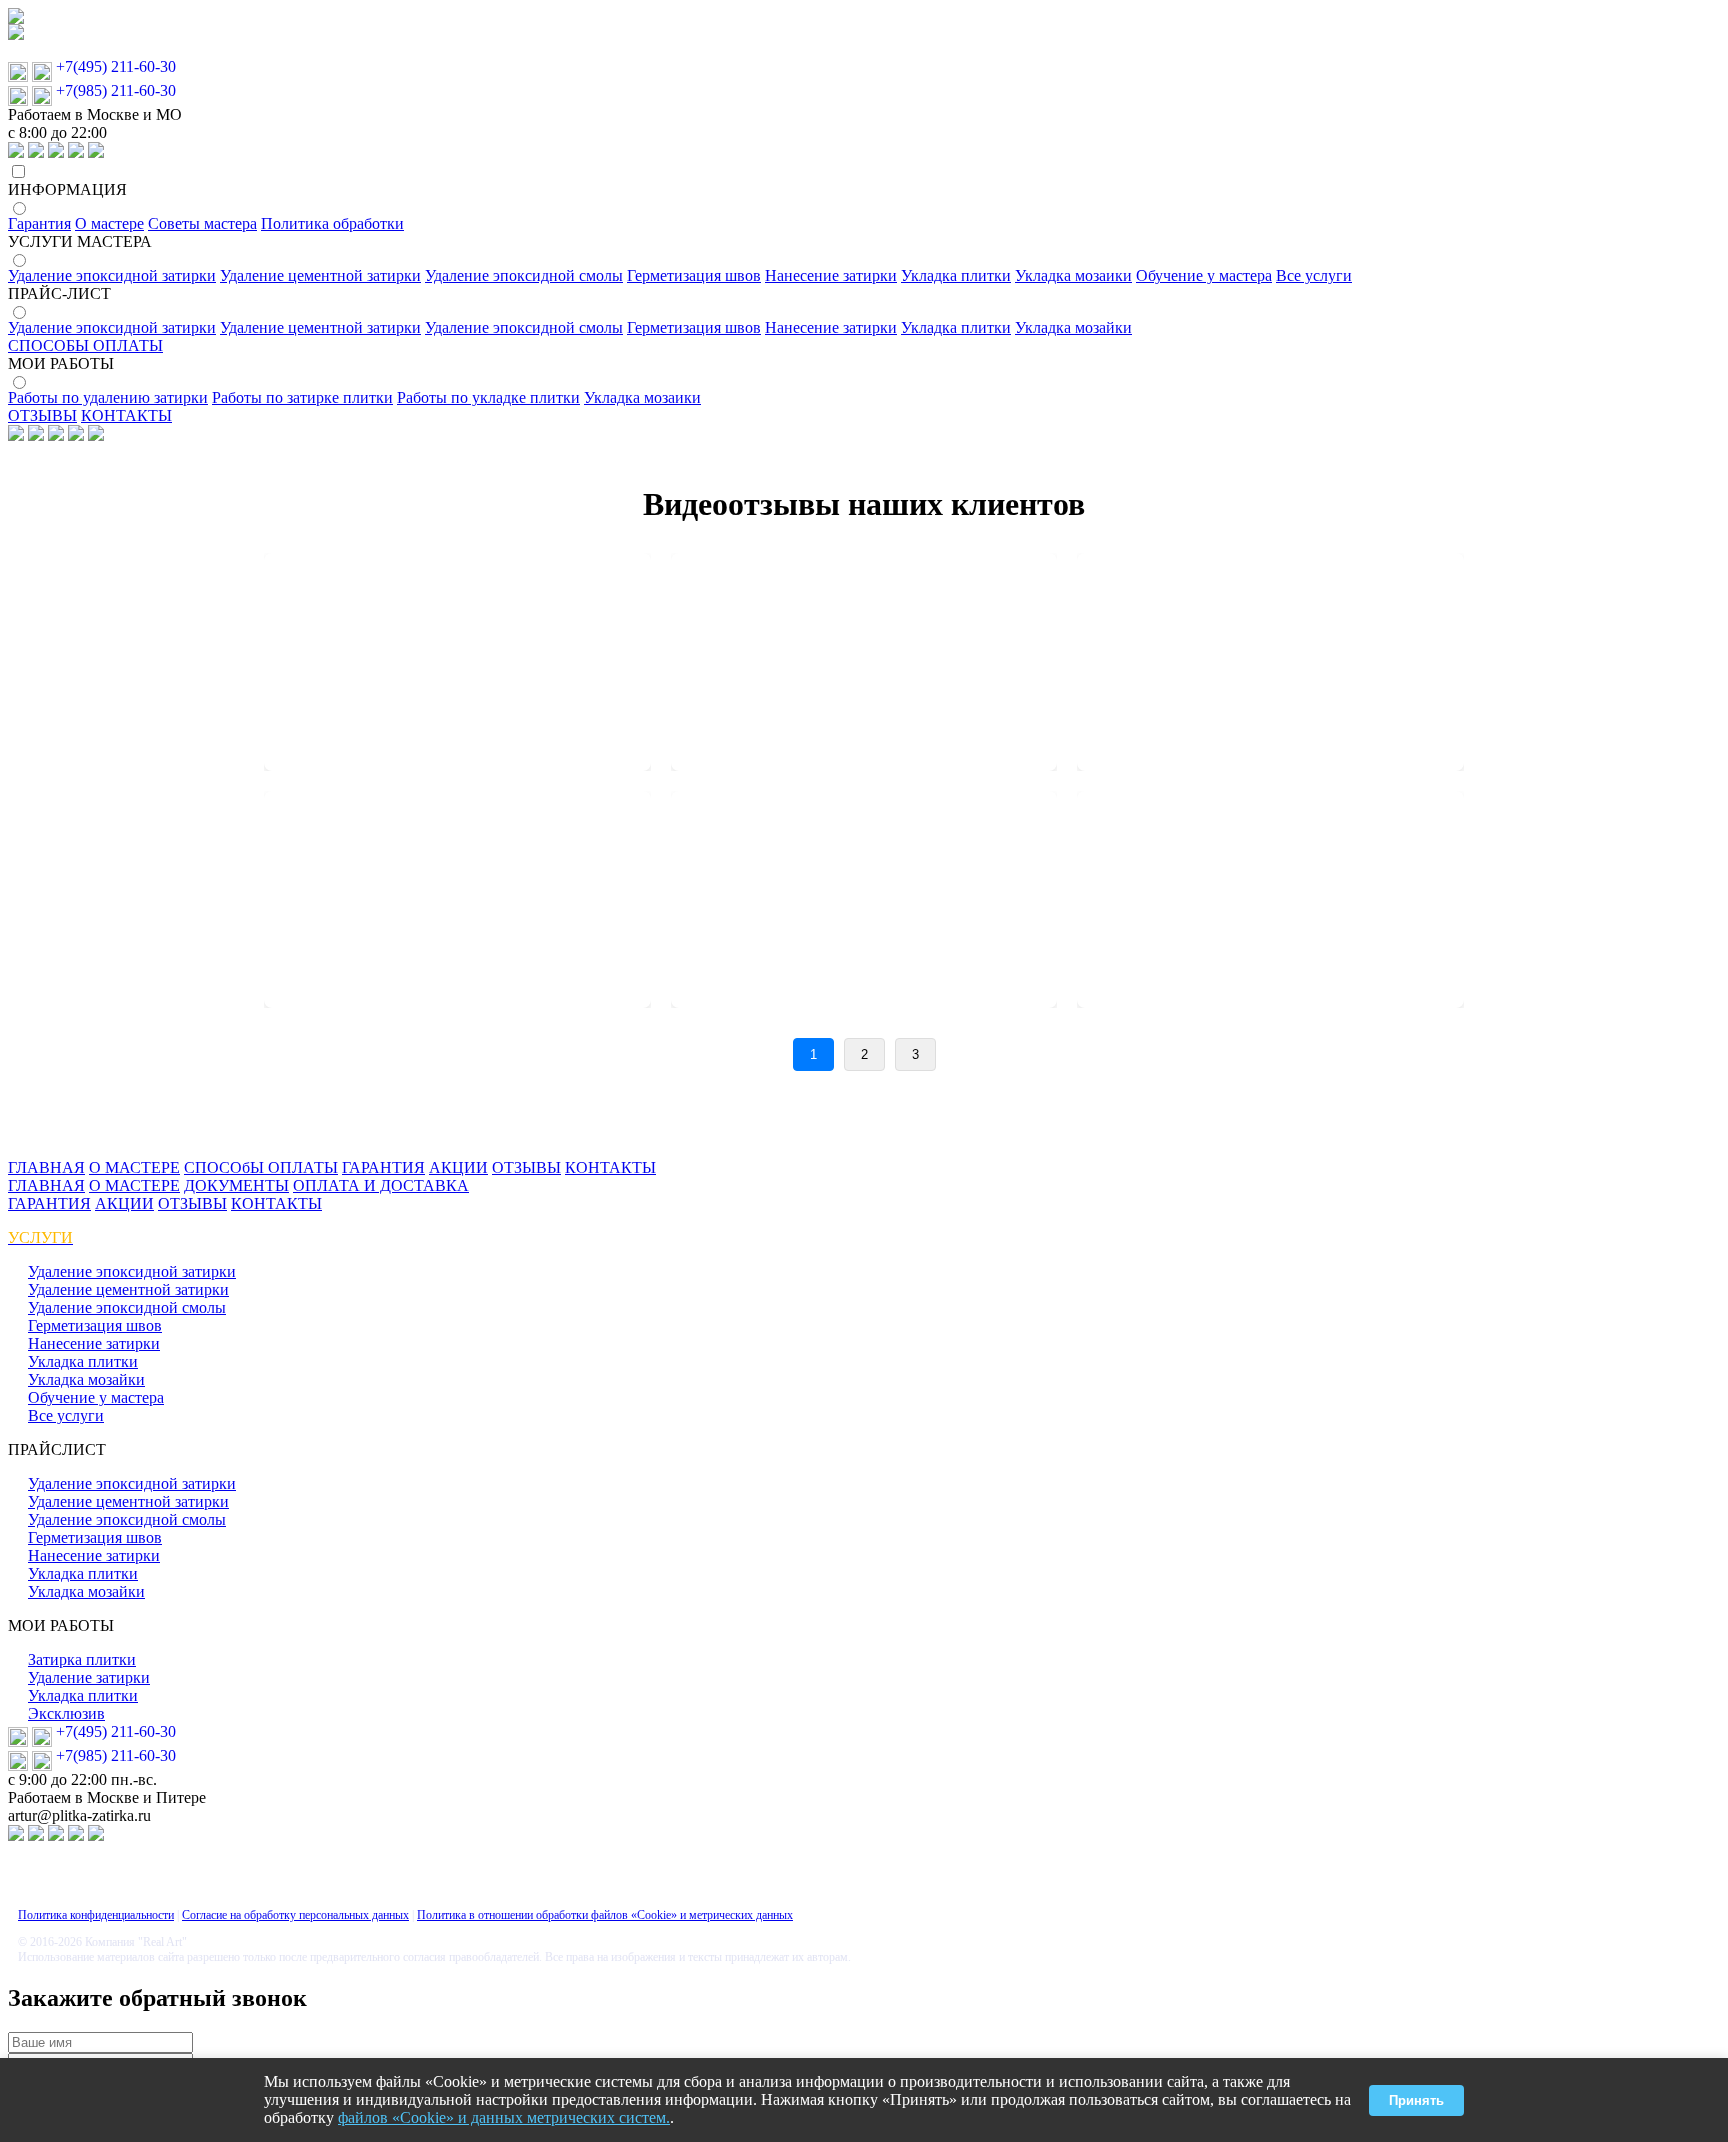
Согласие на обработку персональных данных (295, 1915)
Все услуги (1314, 275)
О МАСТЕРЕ (134, 1167)
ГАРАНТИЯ (383, 1167)
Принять (1416, 2100)
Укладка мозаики (1073, 275)
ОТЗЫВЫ (42, 415)
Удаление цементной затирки (320, 275)
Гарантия (39, 223)
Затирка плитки (82, 1659)
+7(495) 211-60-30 (116, 66)
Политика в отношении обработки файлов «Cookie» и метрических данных (605, 1915)
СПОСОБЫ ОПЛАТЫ (85, 345)
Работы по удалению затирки (108, 397)
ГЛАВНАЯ (46, 1167)
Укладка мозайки (1073, 327)
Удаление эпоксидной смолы (524, 275)
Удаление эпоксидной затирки (112, 275)
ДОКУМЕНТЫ (236, 1185)
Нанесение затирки (831, 275)
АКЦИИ (458, 1167)
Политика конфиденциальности (96, 1915)
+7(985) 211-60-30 (116, 90)
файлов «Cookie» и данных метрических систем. (504, 2117)
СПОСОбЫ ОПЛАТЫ (261, 1167)
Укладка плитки (956, 275)
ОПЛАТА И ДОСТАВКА (381, 1185)
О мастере (109, 223)
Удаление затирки (89, 1677)
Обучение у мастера (1204, 275)
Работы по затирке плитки (302, 397)
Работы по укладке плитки (488, 397)
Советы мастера (202, 223)
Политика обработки (332, 223)
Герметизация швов (694, 275)
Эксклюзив (66, 1713)
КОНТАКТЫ (126, 415)
